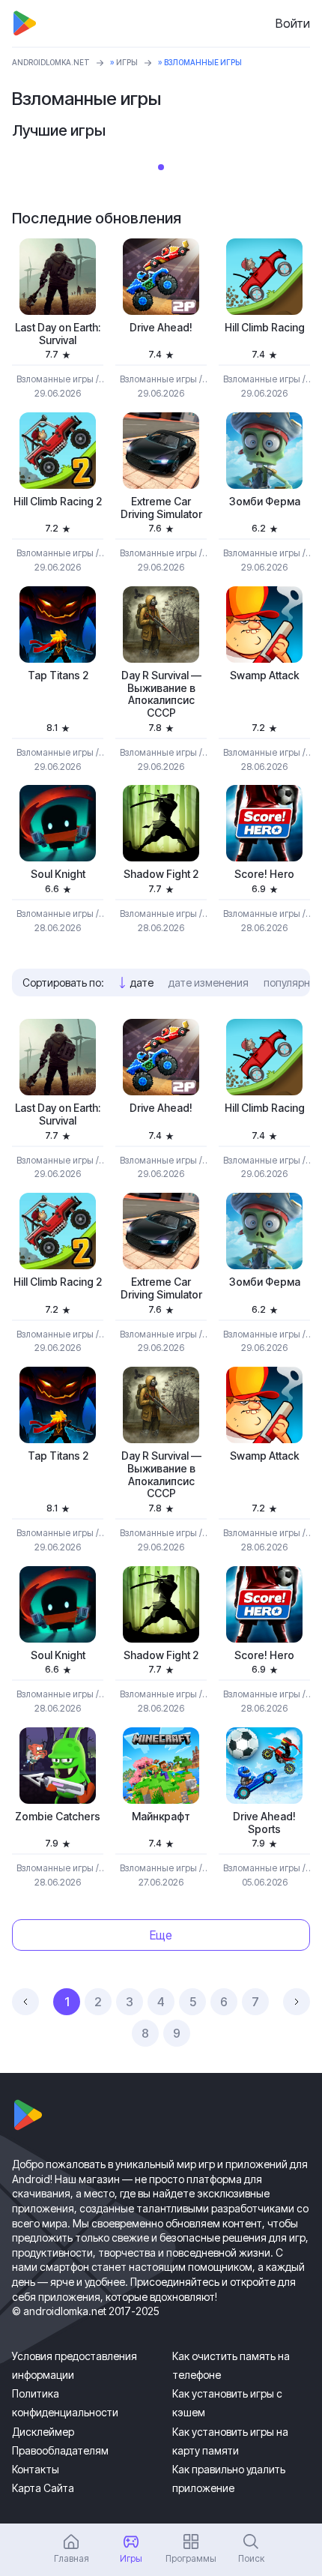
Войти (293, 23)
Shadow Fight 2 (161, 874)
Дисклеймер (43, 2432)
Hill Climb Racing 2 (58, 502)
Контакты (36, 2469)
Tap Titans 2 (58, 675)
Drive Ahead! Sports (264, 1823)
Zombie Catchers (58, 1817)
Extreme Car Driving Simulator (161, 508)
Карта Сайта (43, 2488)
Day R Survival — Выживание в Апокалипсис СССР (161, 694)
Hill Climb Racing (265, 328)
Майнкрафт (161, 1817)
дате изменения (209, 982)
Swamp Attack (265, 675)
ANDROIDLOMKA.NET (51, 62)
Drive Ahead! (161, 328)
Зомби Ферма (265, 502)
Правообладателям (60, 2450)
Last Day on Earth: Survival (58, 334)
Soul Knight (58, 874)
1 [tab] (161, 167)
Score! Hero (264, 874)
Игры (127, 62)
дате (142, 982)
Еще (161, 1935)
